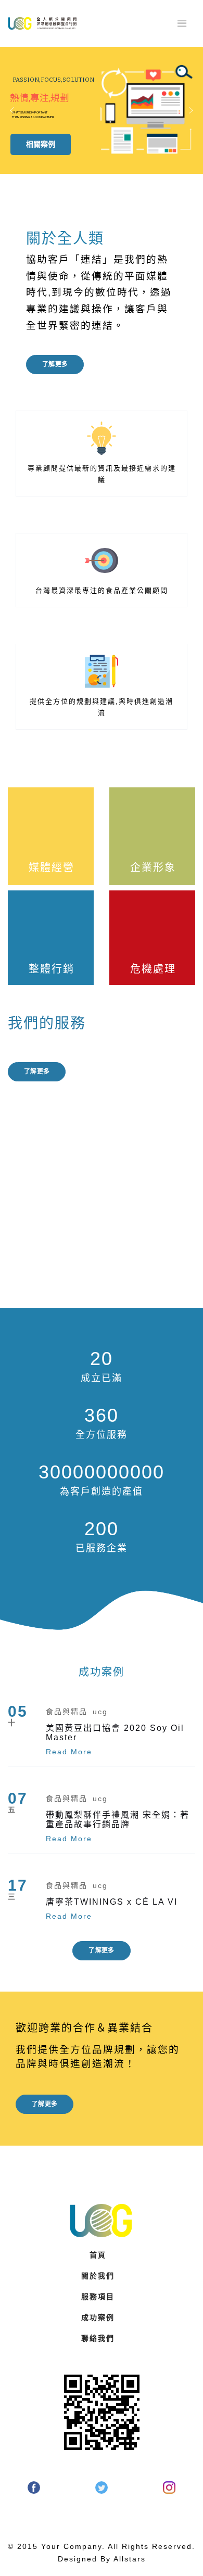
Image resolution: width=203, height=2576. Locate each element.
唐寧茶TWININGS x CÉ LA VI (112, 1902)
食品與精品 (67, 1712)
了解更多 (55, 364)
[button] (12, 110)
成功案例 (98, 2317)
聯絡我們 (98, 2338)
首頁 (98, 2255)
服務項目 (98, 2297)
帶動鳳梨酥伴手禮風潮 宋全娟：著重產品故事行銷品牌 (118, 1820)
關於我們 (98, 2276)
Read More (69, 1752)
